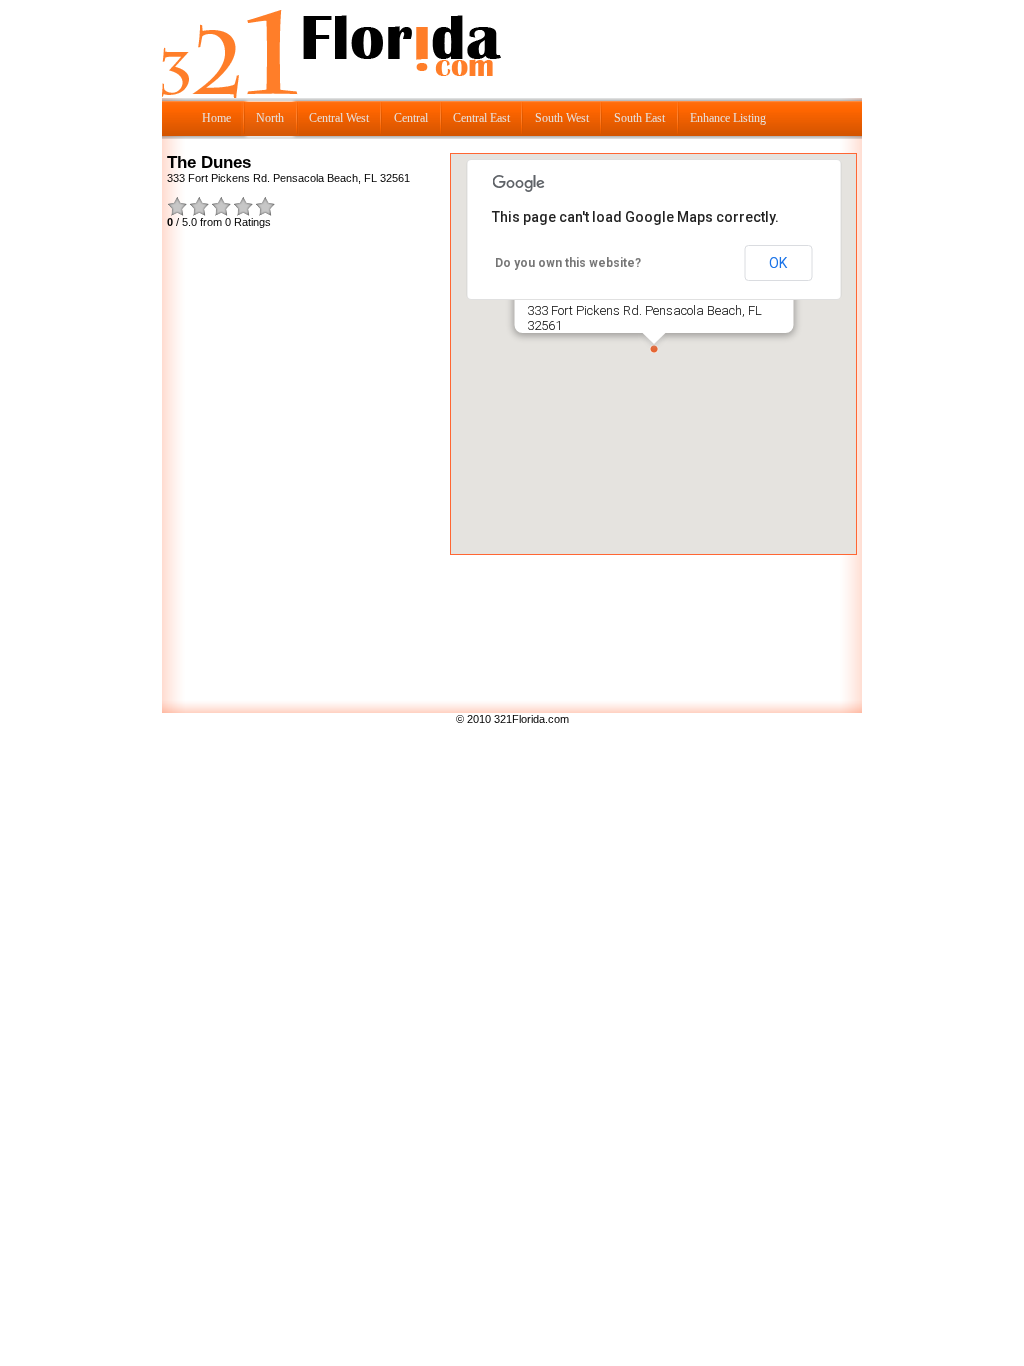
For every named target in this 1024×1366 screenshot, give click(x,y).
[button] (654, 349)
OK (778, 263)
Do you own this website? (568, 263)
